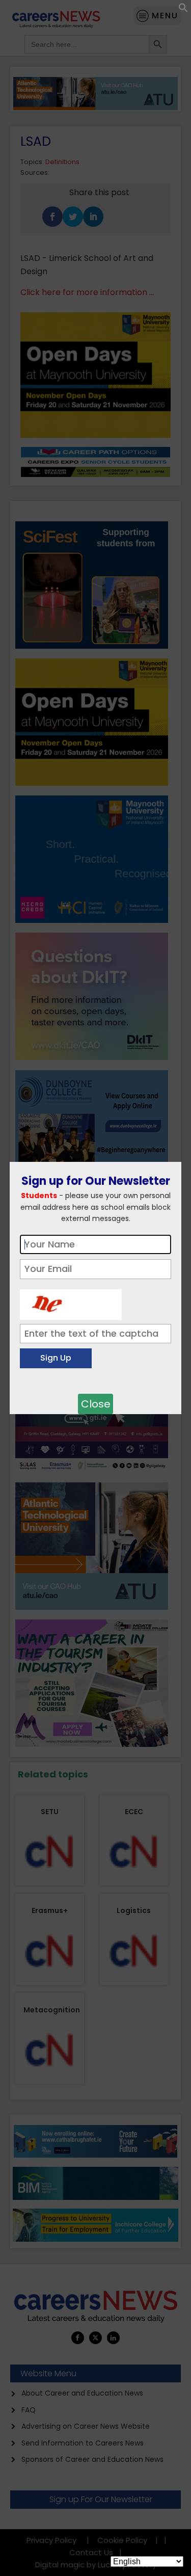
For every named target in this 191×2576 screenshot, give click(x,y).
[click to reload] (71, 1302)
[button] (183, 10)
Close (96, 1404)
